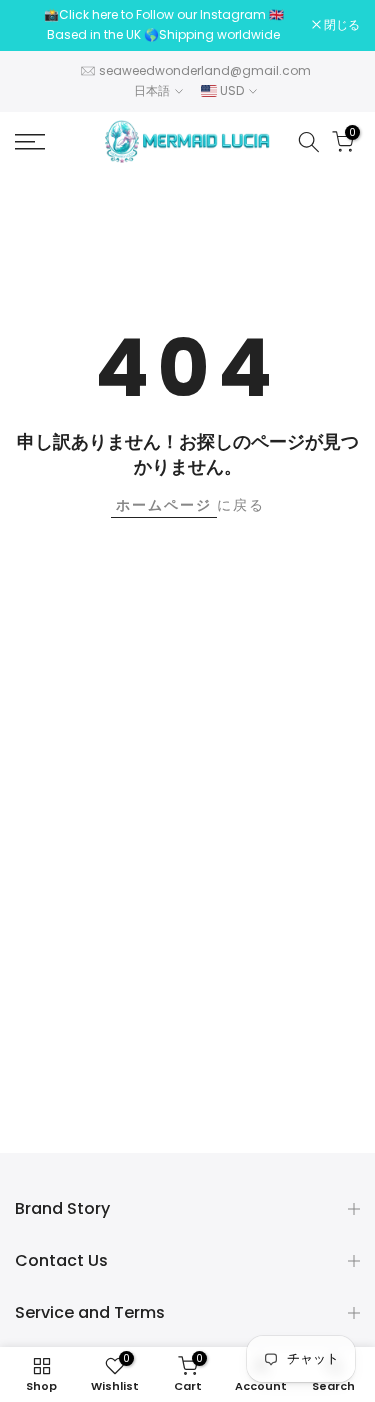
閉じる (340, 25)
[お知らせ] (163, 25)
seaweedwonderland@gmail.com (205, 70)
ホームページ (164, 505)
